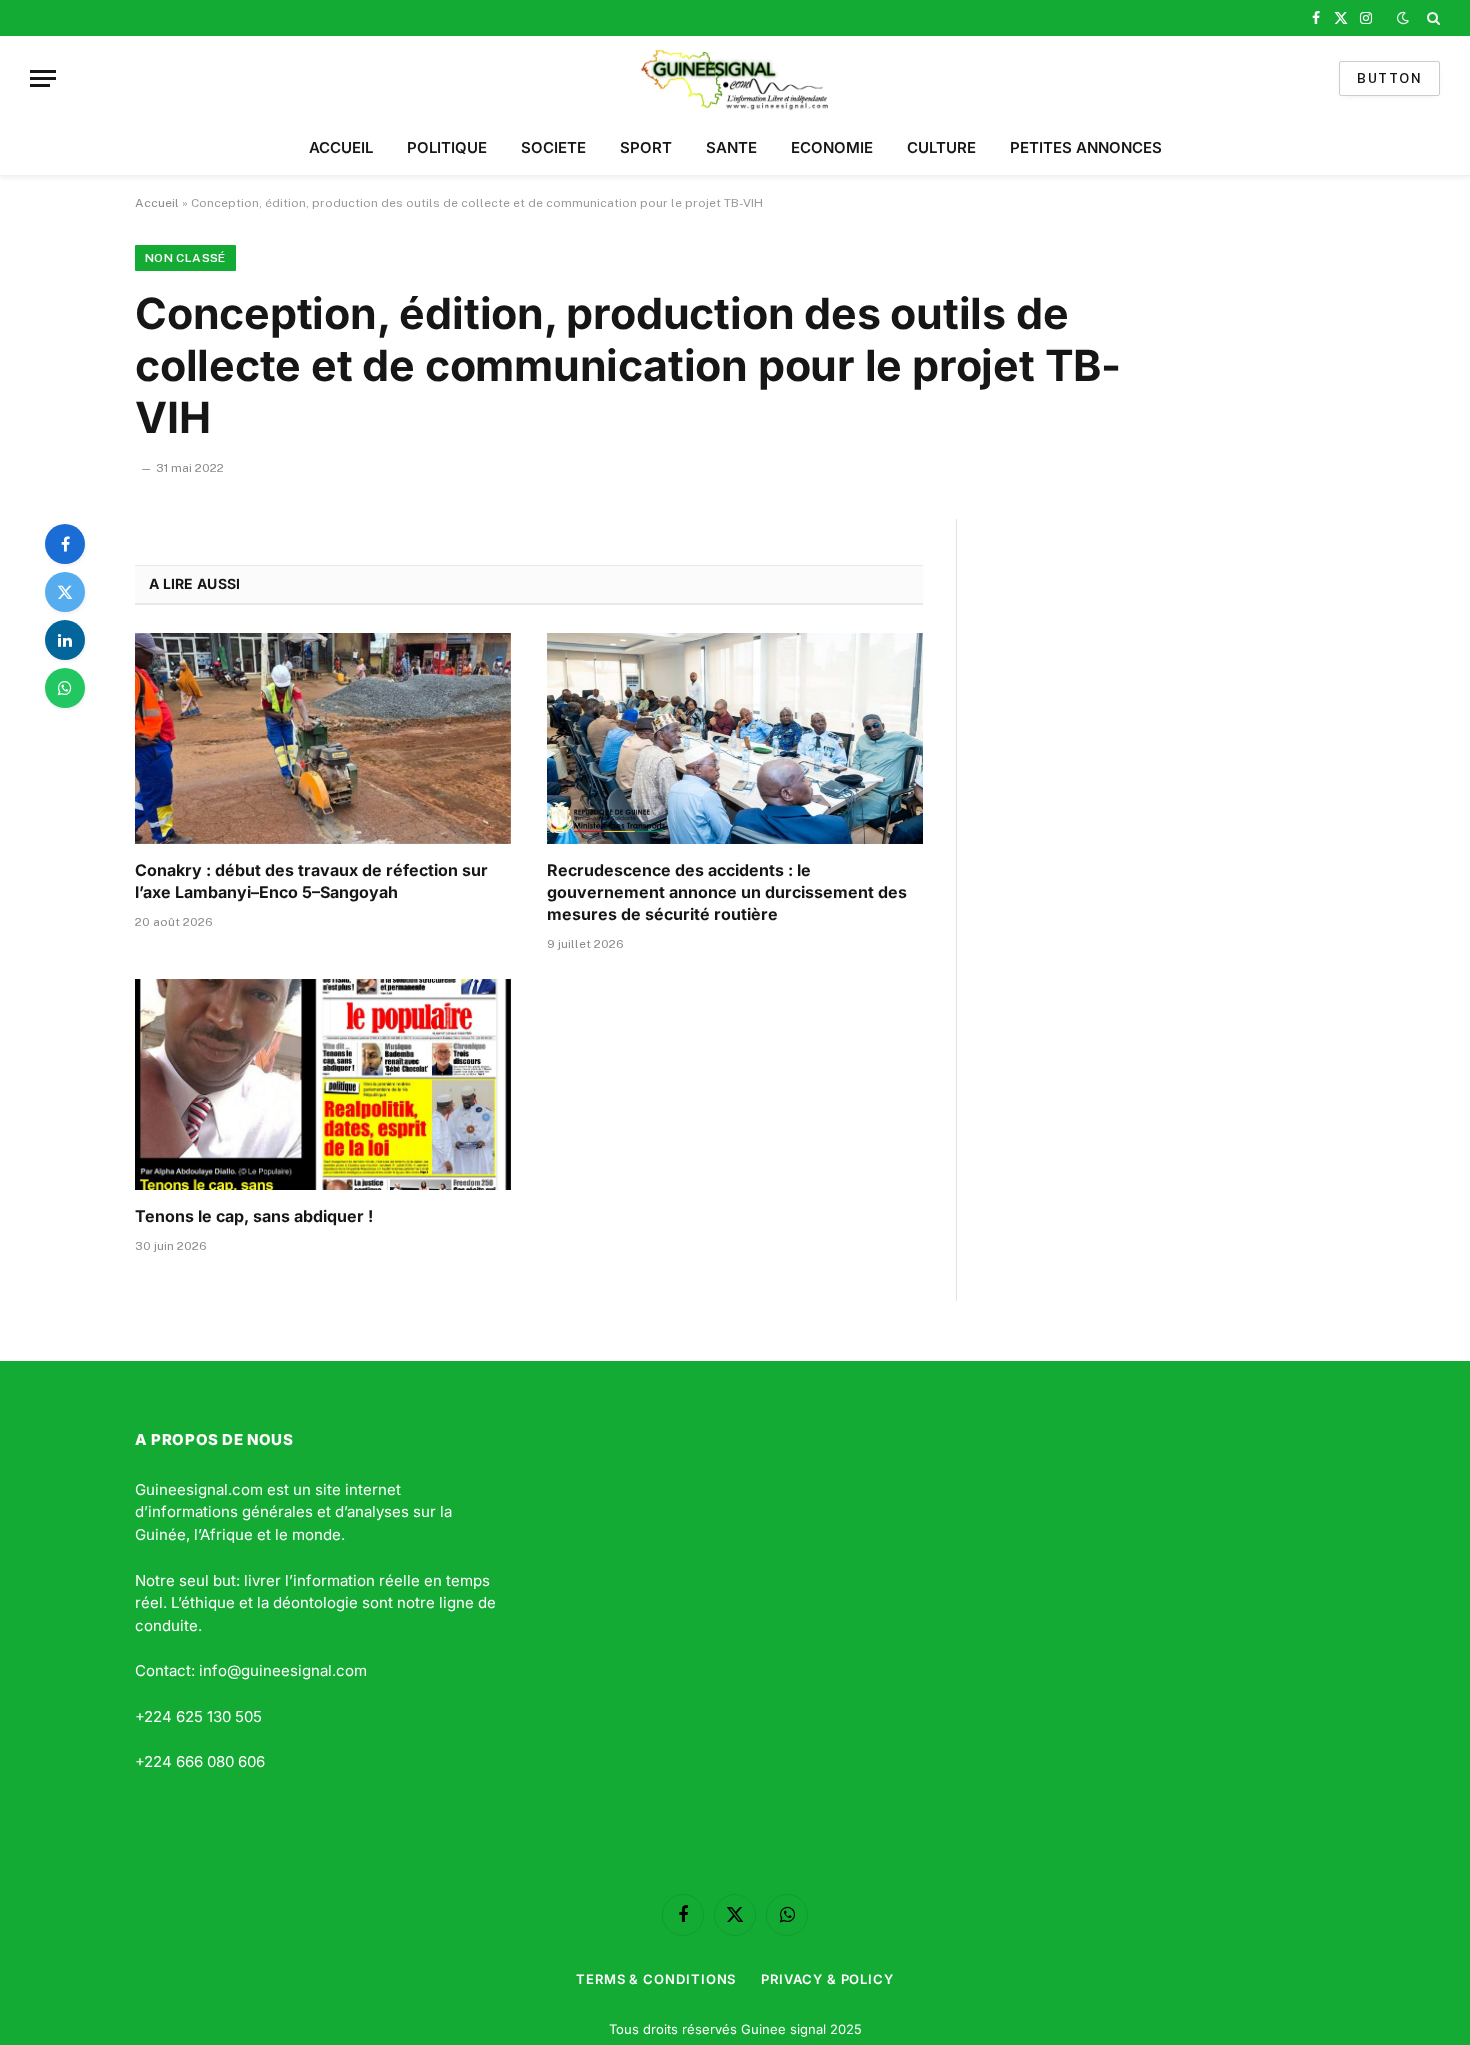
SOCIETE (553, 147)
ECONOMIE (832, 147)
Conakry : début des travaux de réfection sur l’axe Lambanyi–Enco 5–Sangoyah (311, 881)
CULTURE (941, 147)
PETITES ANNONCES (1086, 147)
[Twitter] (65, 592)
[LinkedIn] (65, 640)
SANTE (731, 147)
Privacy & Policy (827, 1979)
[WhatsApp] (65, 688)
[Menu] (43, 78)
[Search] (1431, 18)
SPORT (646, 147)
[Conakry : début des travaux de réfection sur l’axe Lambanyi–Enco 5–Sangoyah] (323, 739)
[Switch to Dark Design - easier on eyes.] (1403, 18)
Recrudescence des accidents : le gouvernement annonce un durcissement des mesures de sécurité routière (727, 892)
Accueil (157, 203)
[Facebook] (65, 544)
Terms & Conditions (656, 1979)
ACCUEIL (341, 147)
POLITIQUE (447, 147)
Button (1389, 78)
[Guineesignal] (735, 78)
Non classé (185, 258)
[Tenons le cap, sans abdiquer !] (323, 1085)
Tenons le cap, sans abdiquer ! (254, 1216)
